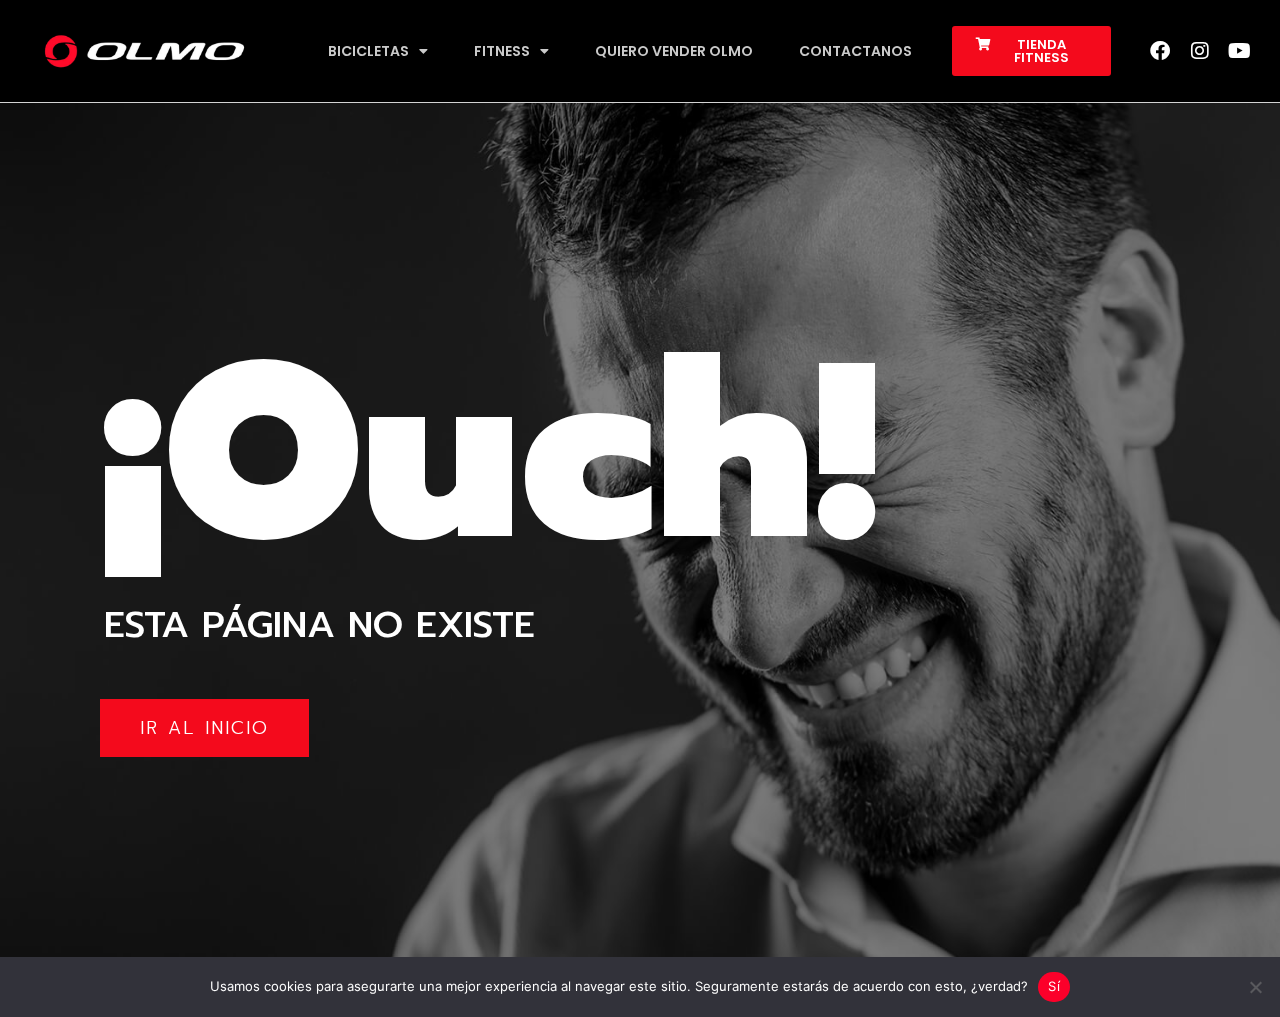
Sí (1054, 986)
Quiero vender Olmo (674, 51)
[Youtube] (1240, 51)
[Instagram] (1200, 51)
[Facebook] (1160, 51)
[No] (1255, 987)
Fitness (502, 51)
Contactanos (855, 51)
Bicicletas (368, 51)
